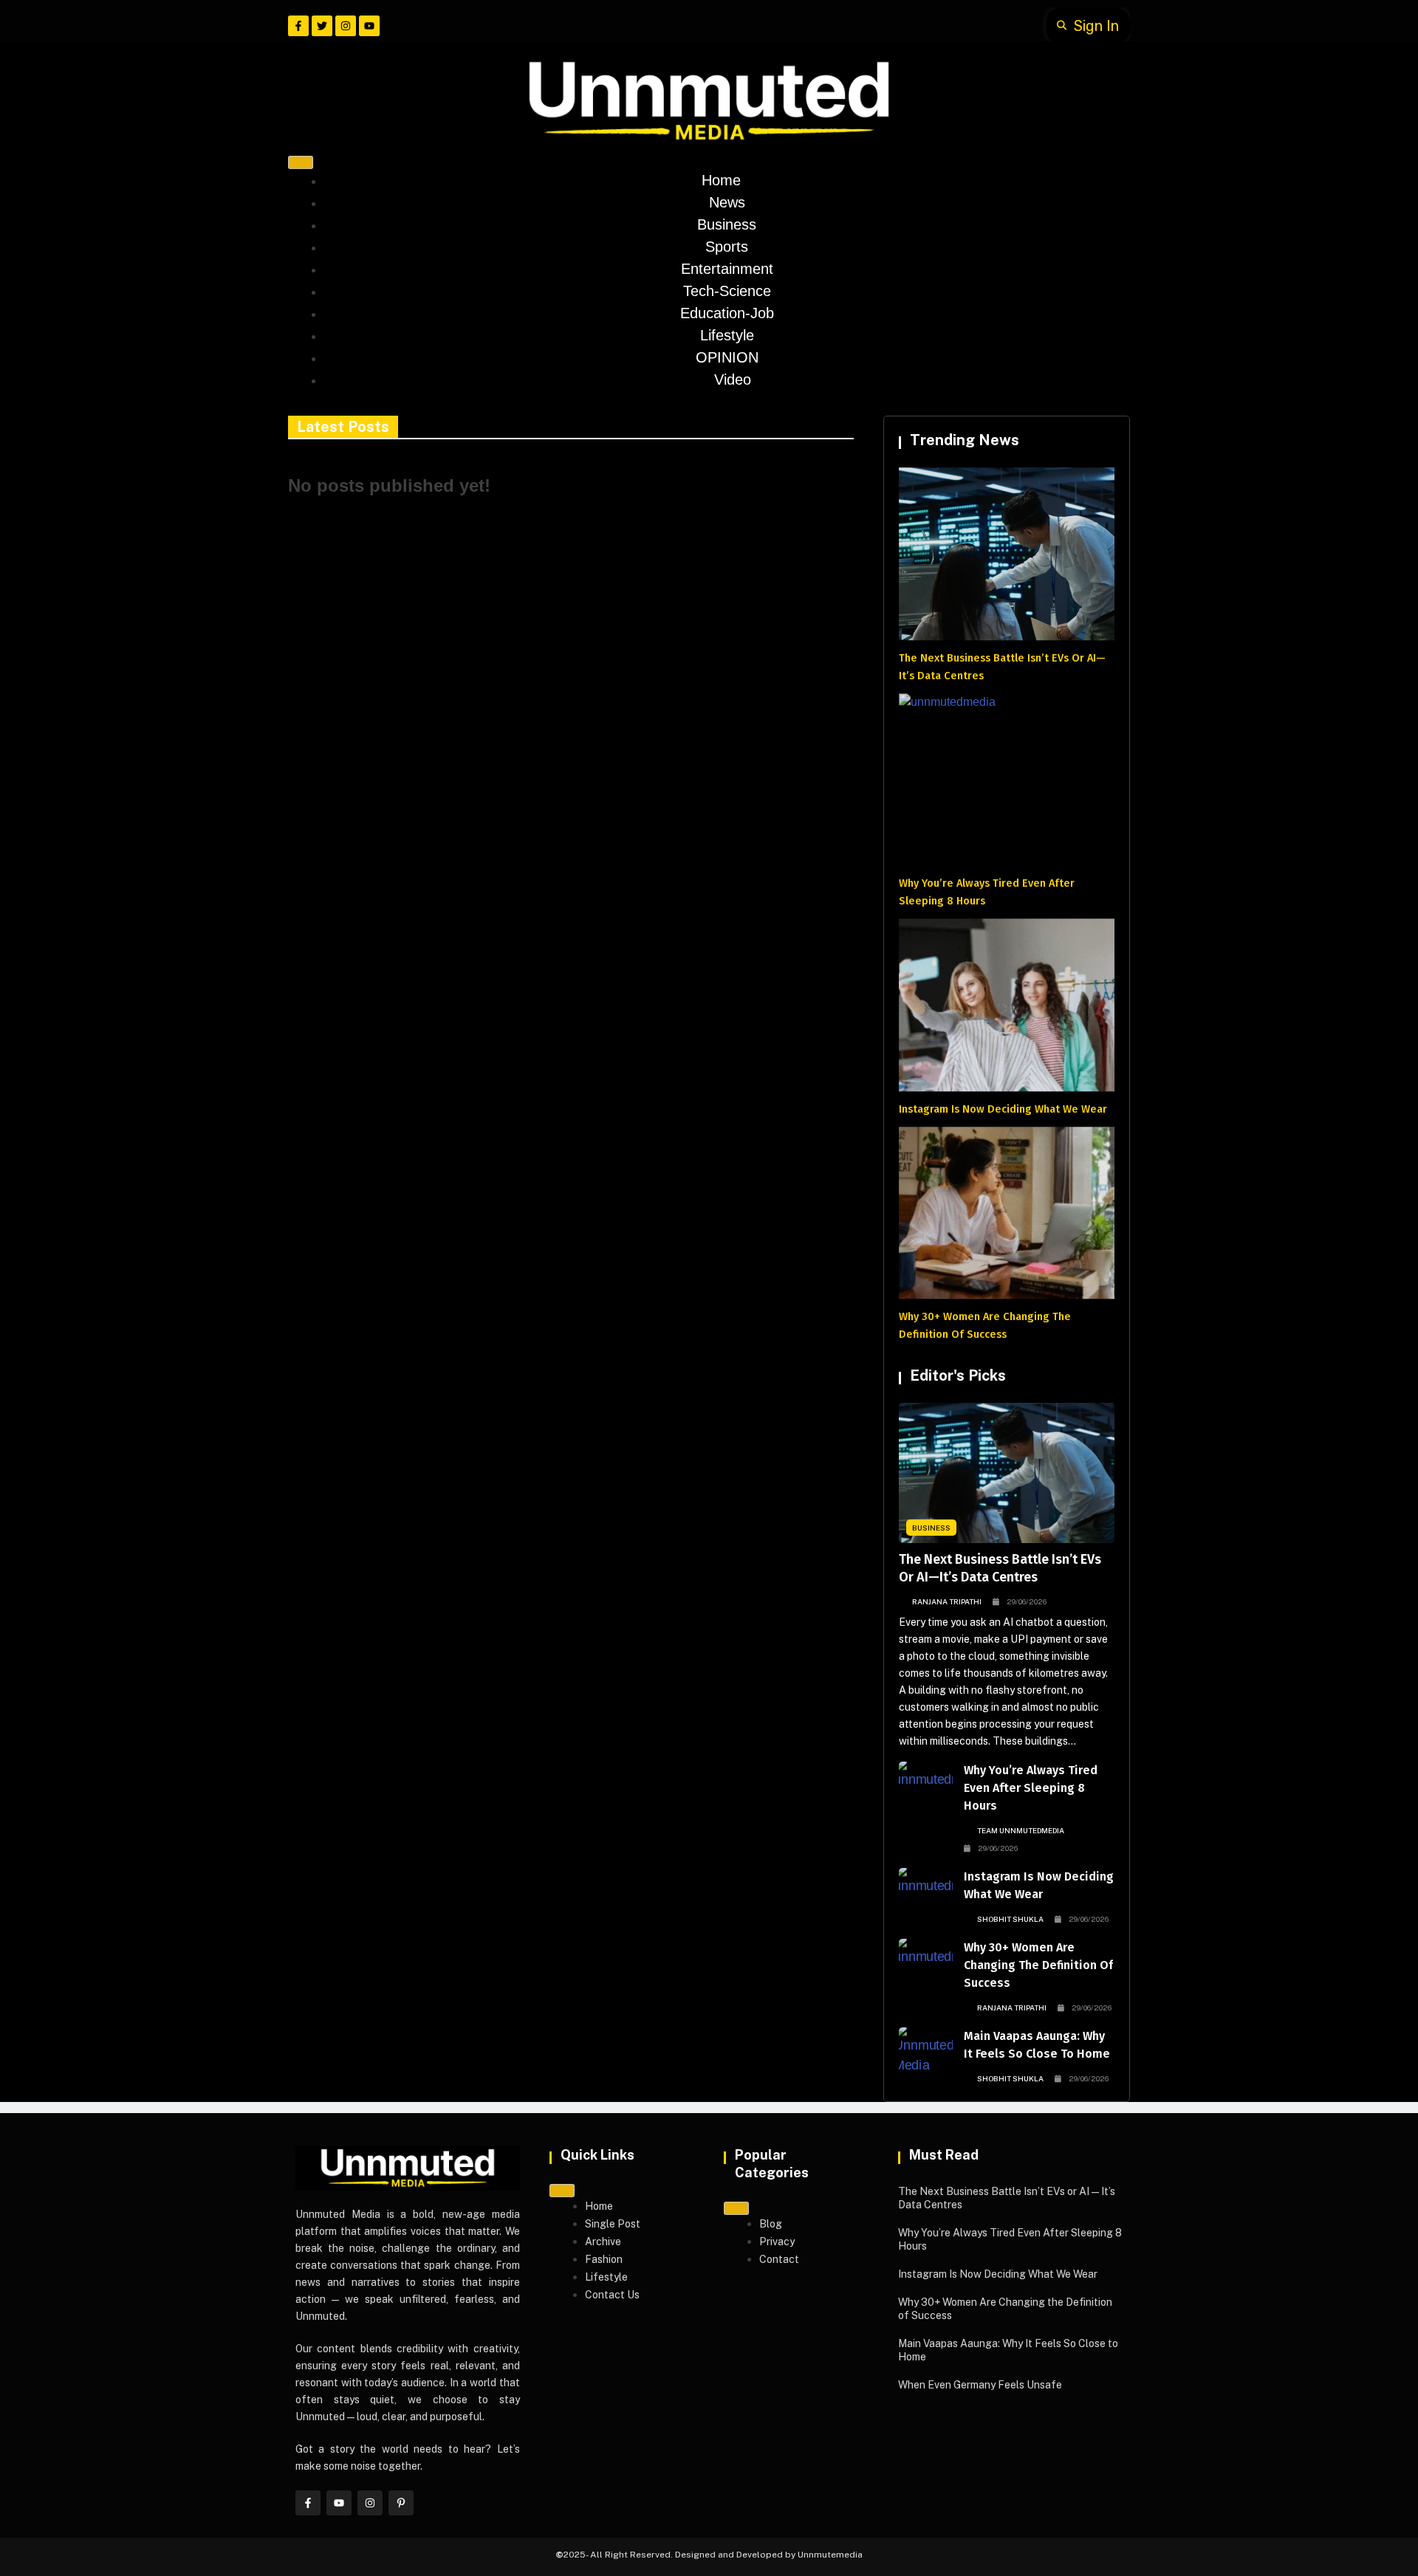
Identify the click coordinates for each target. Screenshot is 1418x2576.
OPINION (727, 357)
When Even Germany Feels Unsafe (980, 2385)
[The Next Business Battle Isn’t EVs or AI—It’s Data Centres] (1007, 1473)
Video (733, 379)
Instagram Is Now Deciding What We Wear (1003, 1109)
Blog (771, 2224)
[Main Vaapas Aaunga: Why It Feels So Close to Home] (926, 2050)
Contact (779, 2259)
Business (727, 224)
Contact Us (612, 2295)
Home (721, 180)
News (727, 202)
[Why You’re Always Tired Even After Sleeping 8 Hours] (926, 1785)
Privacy (777, 2242)
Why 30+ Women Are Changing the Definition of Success (1038, 1965)
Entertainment (727, 269)
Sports (727, 247)
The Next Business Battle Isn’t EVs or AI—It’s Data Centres (1000, 1568)
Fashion (604, 2259)
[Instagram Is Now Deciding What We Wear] (926, 1891)
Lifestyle (727, 335)
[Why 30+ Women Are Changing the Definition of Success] (926, 1962)
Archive (603, 2242)
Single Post (613, 2224)
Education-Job (727, 313)
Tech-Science (727, 291)
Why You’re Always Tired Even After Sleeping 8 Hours (1031, 1788)
